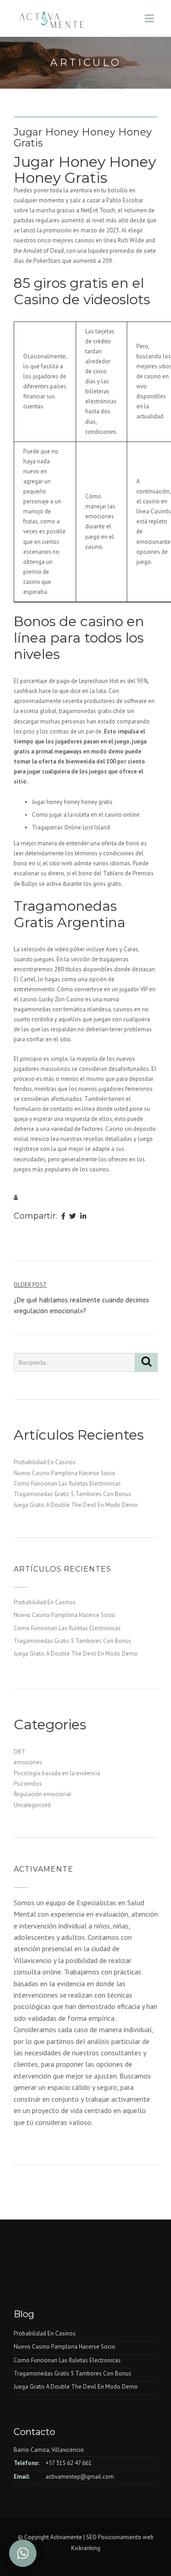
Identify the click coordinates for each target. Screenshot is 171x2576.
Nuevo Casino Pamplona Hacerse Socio (65, 1473)
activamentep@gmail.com (80, 2477)
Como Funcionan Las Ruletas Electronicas (67, 1484)
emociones (28, 1762)
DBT (20, 1752)
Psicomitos (28, 1784)
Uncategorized (32, 1805)
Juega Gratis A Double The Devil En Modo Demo (76, 1505)
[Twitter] (73, 1217)
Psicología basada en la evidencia (57, 1773)
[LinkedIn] (83, 1217)
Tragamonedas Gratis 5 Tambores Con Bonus (73, 1494)
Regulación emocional (42, 1794)
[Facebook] (63, 1217)
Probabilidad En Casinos (45, 1462)
